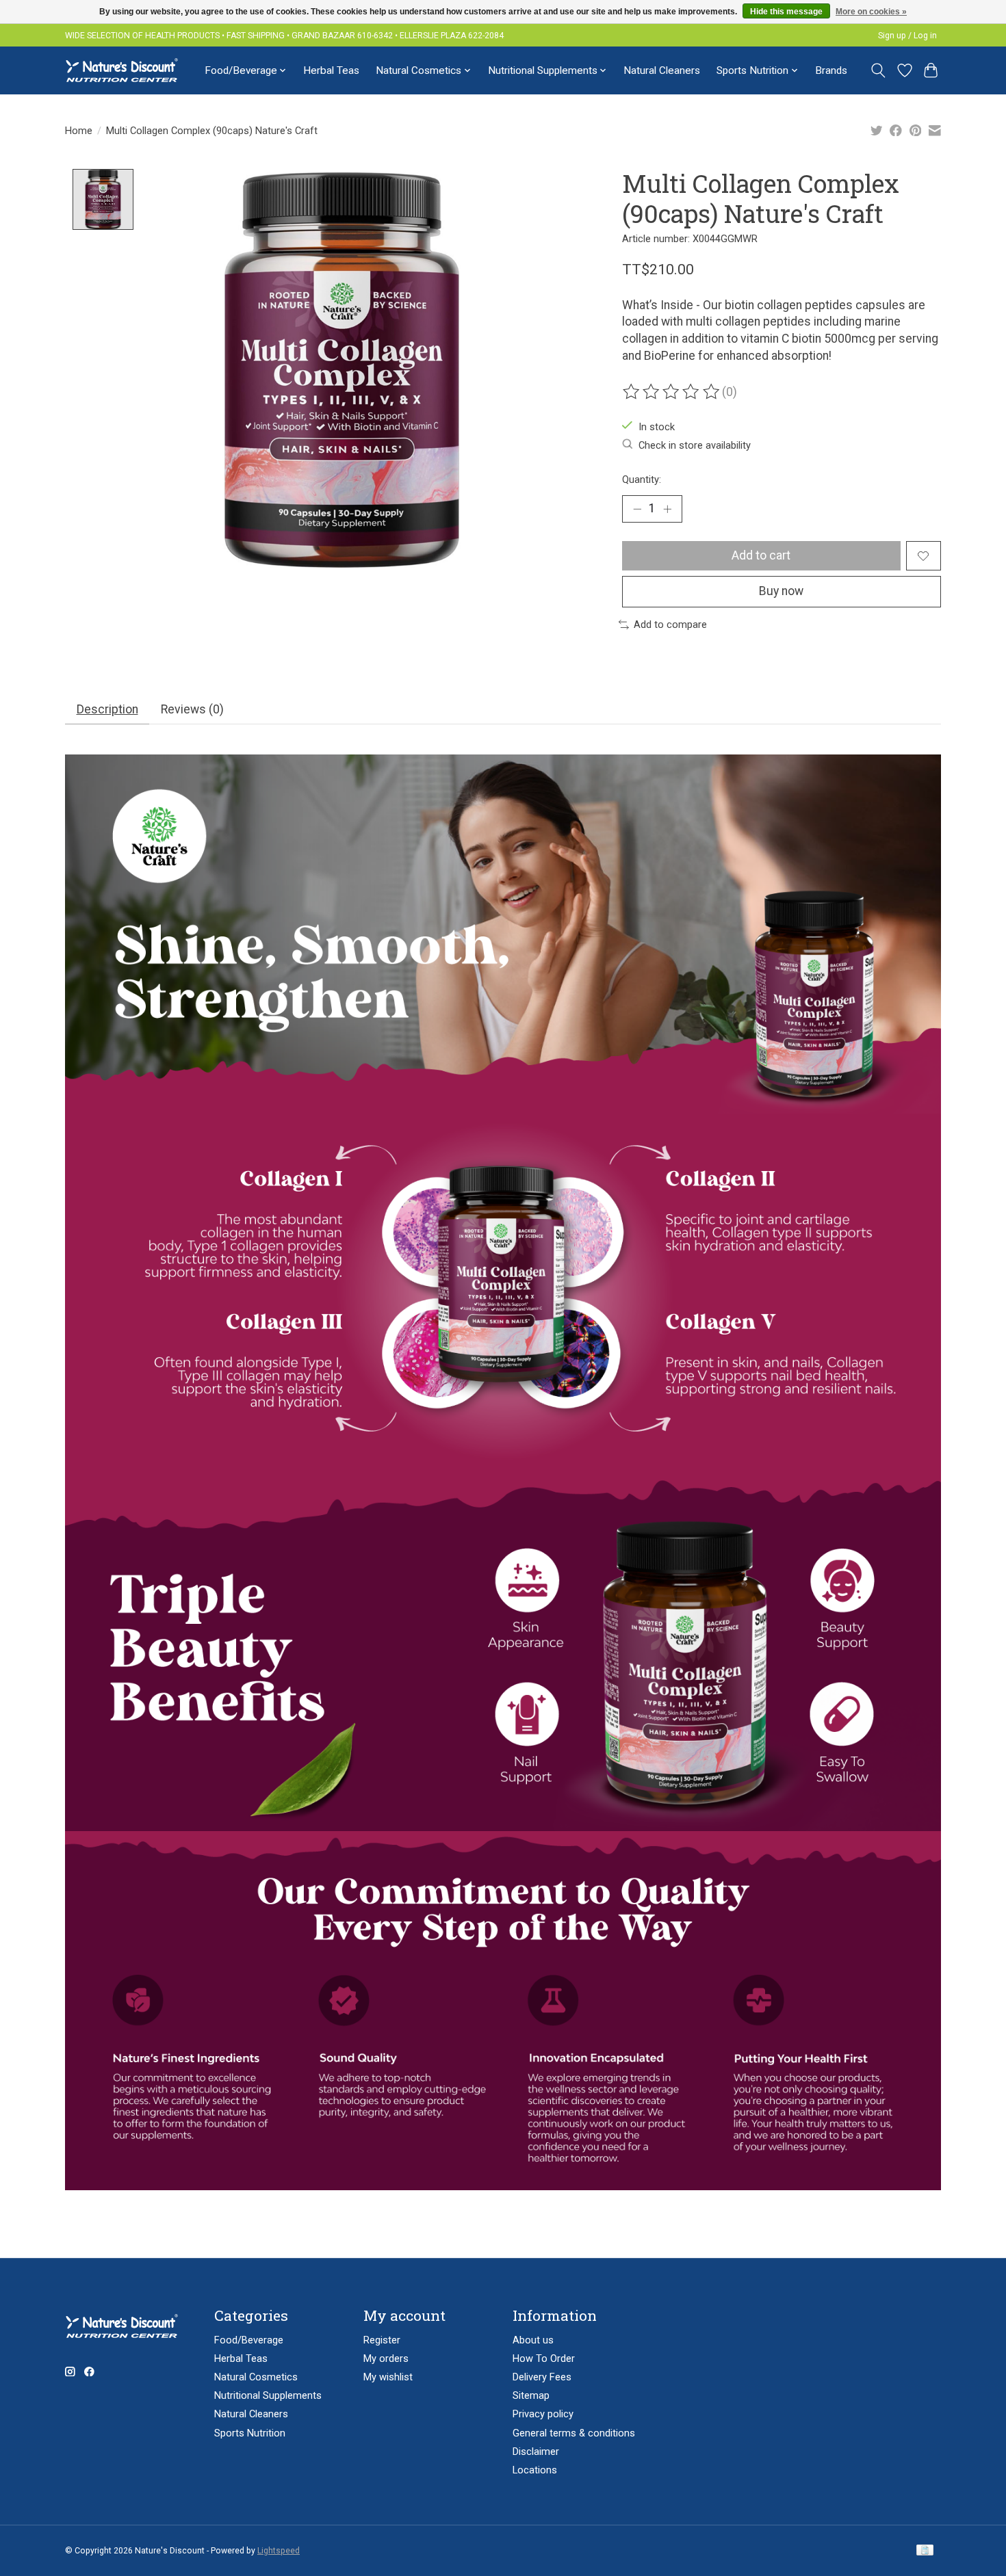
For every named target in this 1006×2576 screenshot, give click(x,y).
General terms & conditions (574, 2433)
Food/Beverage (249, 2340)
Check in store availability (695, 445)
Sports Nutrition (250, 2433)
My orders (386, 2358)
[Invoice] (925, 2551)
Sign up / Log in (907, 36)
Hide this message (786, 12)
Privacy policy (543, 2414)
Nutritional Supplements (268, 2395)
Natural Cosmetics (256, 2377)
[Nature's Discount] (128, 70)
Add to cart (761, 555)
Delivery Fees (542, 2377)
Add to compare (670, 625)
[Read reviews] (672, 392)
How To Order (544, 2358)
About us (533, 2340)
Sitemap (531, 2395)
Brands (831, 70)
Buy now (781, 591)
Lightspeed (279, 2551)
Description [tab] (107, 709)
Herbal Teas (331, 70)
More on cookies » (871, 12)
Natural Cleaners (662, 70)
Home (79, 131)
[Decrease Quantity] (637, 509)
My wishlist (388, 2377)
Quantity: (642, 479)
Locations (535, 2470)
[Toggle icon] (878, 70)
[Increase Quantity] (667, 509)
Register (382, 2340)
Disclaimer (536, 2452)
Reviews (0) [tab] (192, 709)
